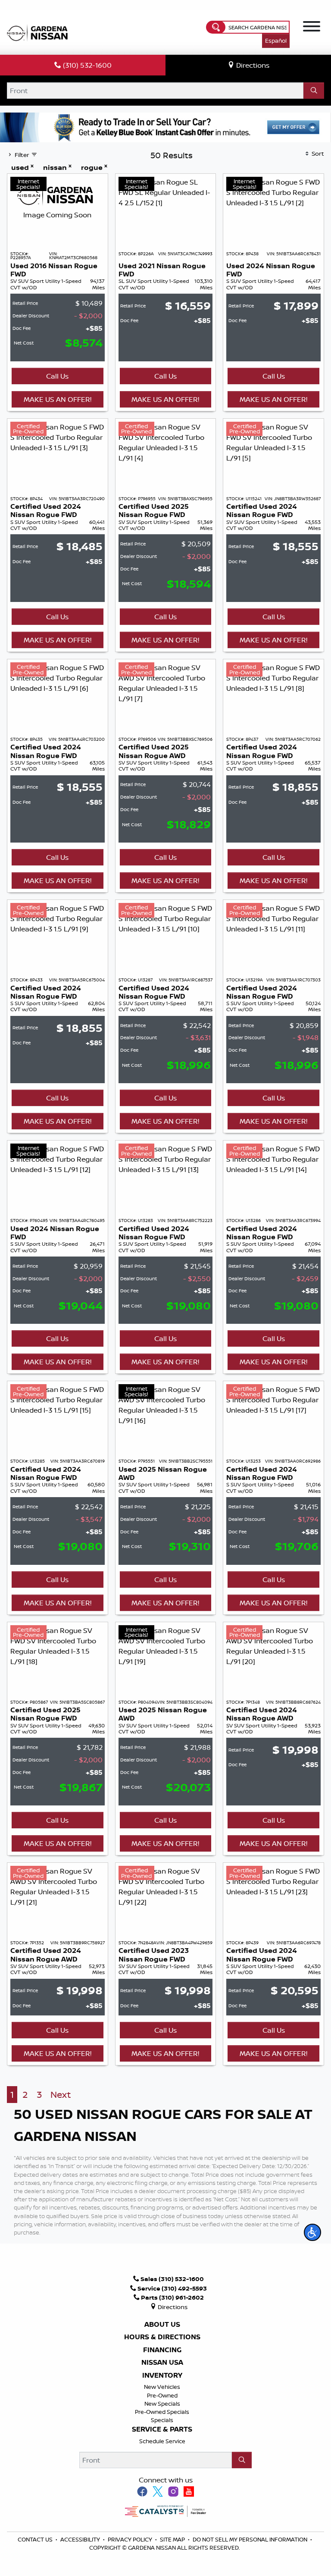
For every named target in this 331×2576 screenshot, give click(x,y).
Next (61, 2095)
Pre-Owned (162, 2395)
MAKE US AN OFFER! (58, 399)
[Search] (314, 91)
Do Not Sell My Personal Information (250, 2539)
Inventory (162, 2375)
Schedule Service (162, 2441)
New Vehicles (162, 2387)
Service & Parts (162, 2429)
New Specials (162, 2404)
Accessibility (81, 2539)
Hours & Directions (162, 2337)
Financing (162, 2350)
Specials (162, 2420)
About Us (162, 2325)
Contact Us (36, 2539)
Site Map (173, 2539)
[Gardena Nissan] (39, 32)
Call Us (57, 376)
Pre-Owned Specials (162, 2412)
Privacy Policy (131, 2539)
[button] (312, 2232)
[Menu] (312, 28)
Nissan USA (162, 2363)
